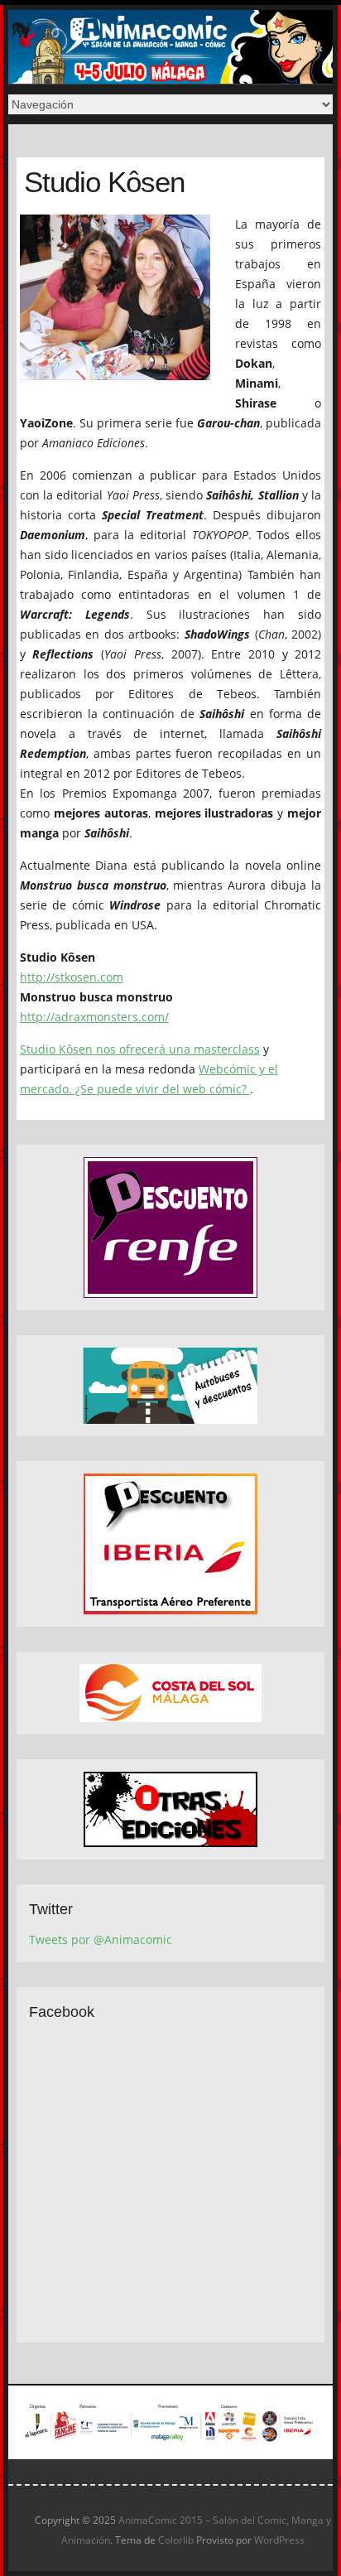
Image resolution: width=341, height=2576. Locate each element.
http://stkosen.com (72, 977)
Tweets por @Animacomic (101, 1939)
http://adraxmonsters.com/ (94, 1017)
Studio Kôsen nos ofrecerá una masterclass (140, 1049)
